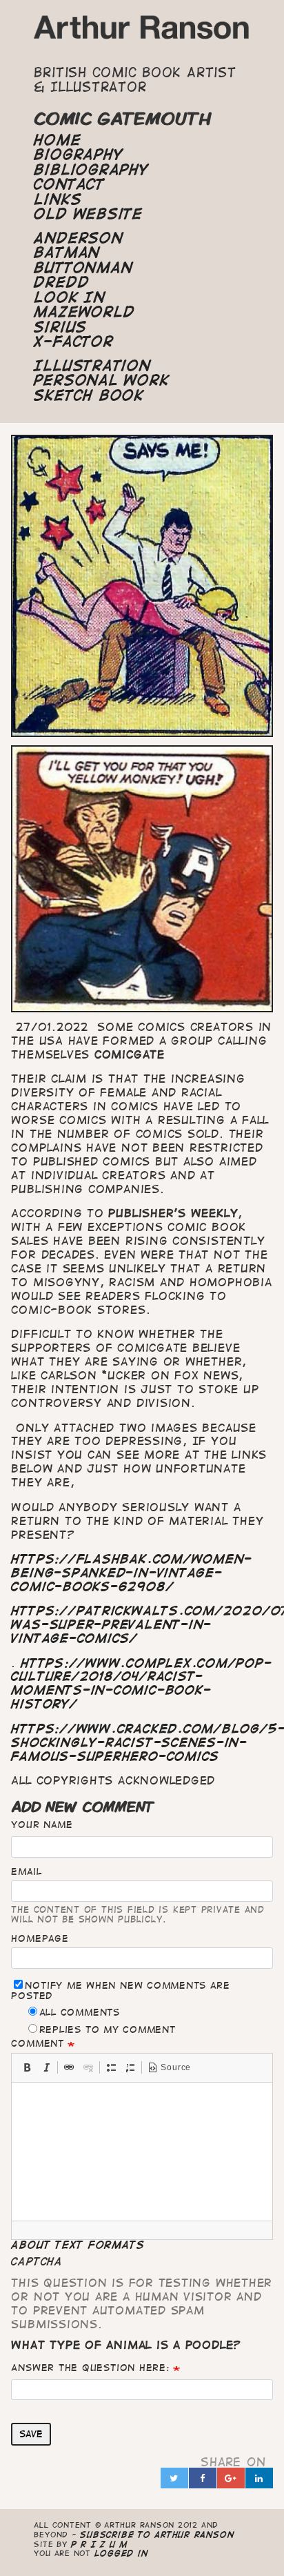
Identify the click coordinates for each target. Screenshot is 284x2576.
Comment (37, 2043)
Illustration (92, 366)
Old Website (88, 214)
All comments (80, 2012)
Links (58, 199)
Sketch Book (89, 395)
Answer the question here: (90, 2368)
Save (31, 2434)
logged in (121, 2553)
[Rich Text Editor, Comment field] (142, 2152)
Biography (78, 155)
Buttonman (83, 268)
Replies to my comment (108, 2029)
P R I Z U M (100, 2544)
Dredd (61, 282)
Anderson (78, 238)
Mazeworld (84, 312)
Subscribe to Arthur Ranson (157, 2534)
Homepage (40, 1938)
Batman (67, 253)
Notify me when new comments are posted (120, 1990)
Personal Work (101, 380)
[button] (27, 2067)
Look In (69, 297)
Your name (42, 1825)
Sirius (60, 327)
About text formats (78, 2245)
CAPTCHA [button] (37, 2261)
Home (57, 140)
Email (26, 1871)
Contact (69, 184)
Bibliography (91, 170)
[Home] (142, 31)
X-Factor (73, 342)
